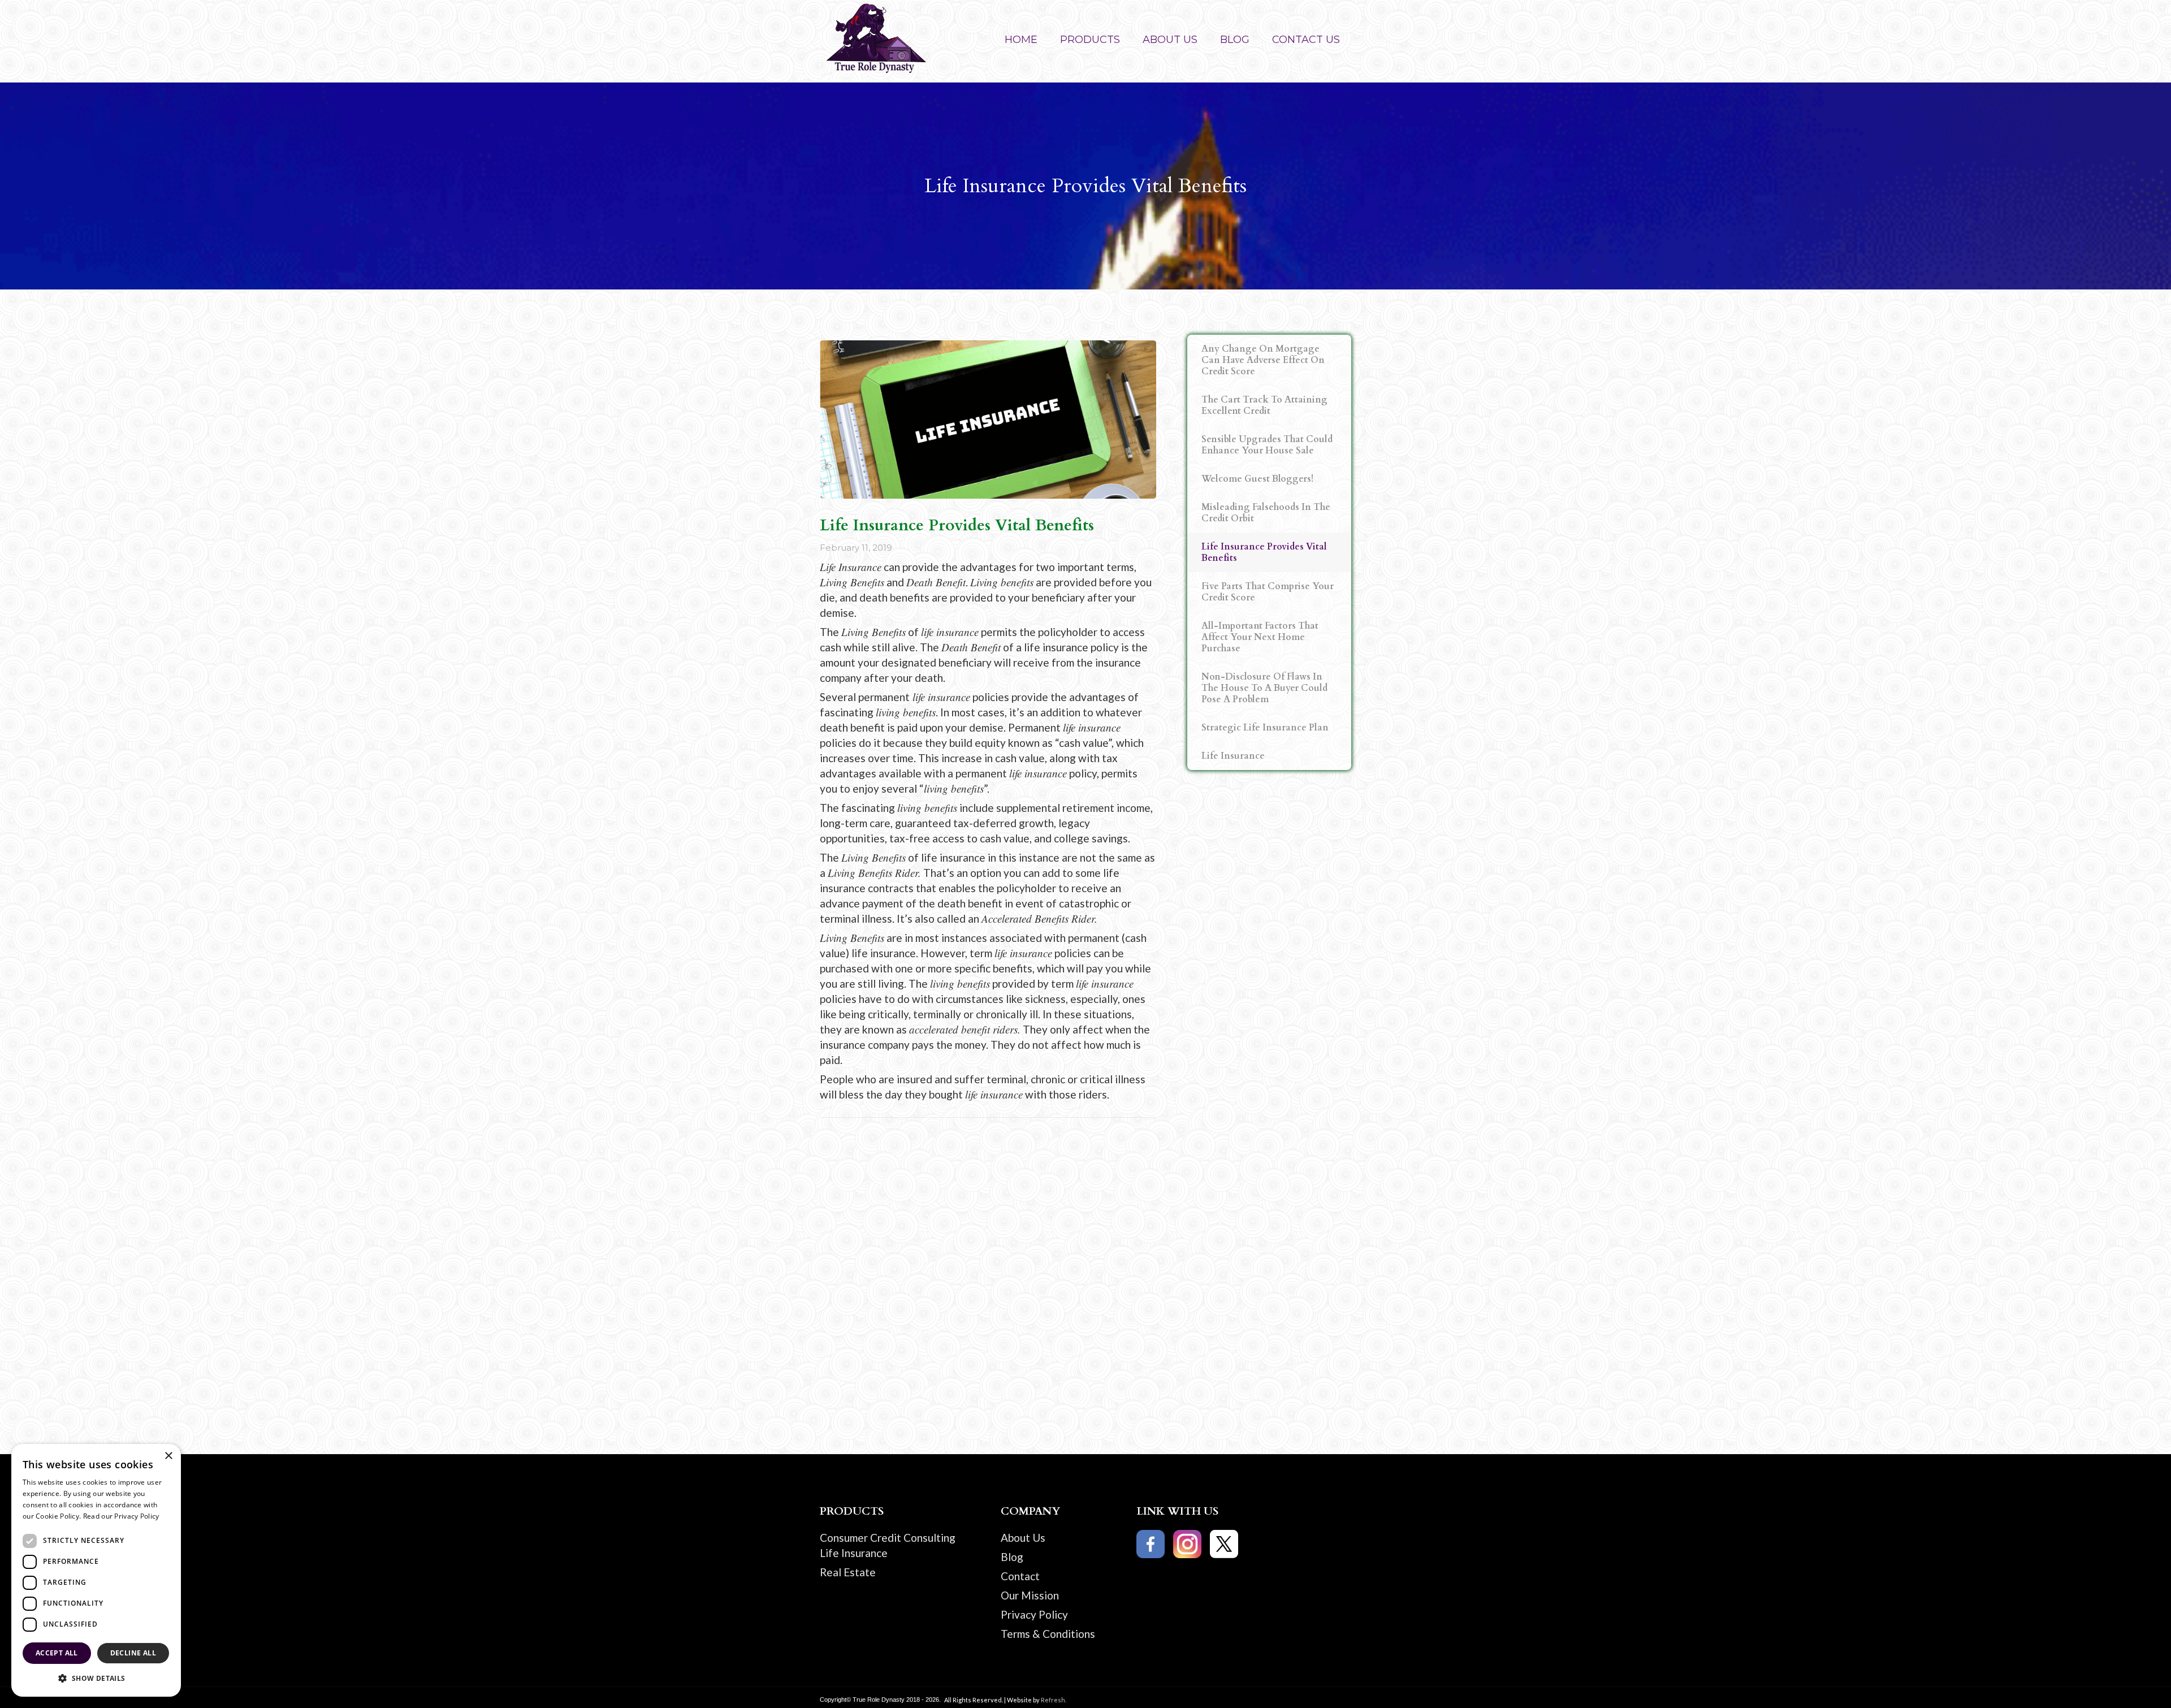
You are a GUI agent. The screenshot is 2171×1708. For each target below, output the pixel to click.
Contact (1020, 1576)
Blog (1235, 40)
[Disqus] (1085, 1270)
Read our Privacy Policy (121, 1516)
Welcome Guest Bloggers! (1257, 479)
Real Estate (848, 1572)
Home (1021, 40)
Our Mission (1030, 1595)
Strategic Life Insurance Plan (1265, 728)
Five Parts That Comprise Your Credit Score (1268, 592)
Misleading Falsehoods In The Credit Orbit (1266, 513)
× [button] (168, 1456)
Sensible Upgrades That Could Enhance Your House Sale (1267, 445)
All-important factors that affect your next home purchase (1260, 637)
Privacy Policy (1034, 1614)
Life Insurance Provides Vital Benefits (1264, 552)
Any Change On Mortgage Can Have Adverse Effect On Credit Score (1263, 360)
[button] (1090, 41)
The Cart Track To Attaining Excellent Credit (1264, 405)
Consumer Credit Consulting (888, 1538)
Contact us (1306, 40)
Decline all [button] (133, 1653)
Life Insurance (1233, 756)
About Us (1023, 1538)
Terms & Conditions (1048, 1634)
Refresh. (1054, 1700)
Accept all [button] (57, 1653)
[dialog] (96, 1570)
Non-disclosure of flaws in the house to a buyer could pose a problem (1264, 688)
